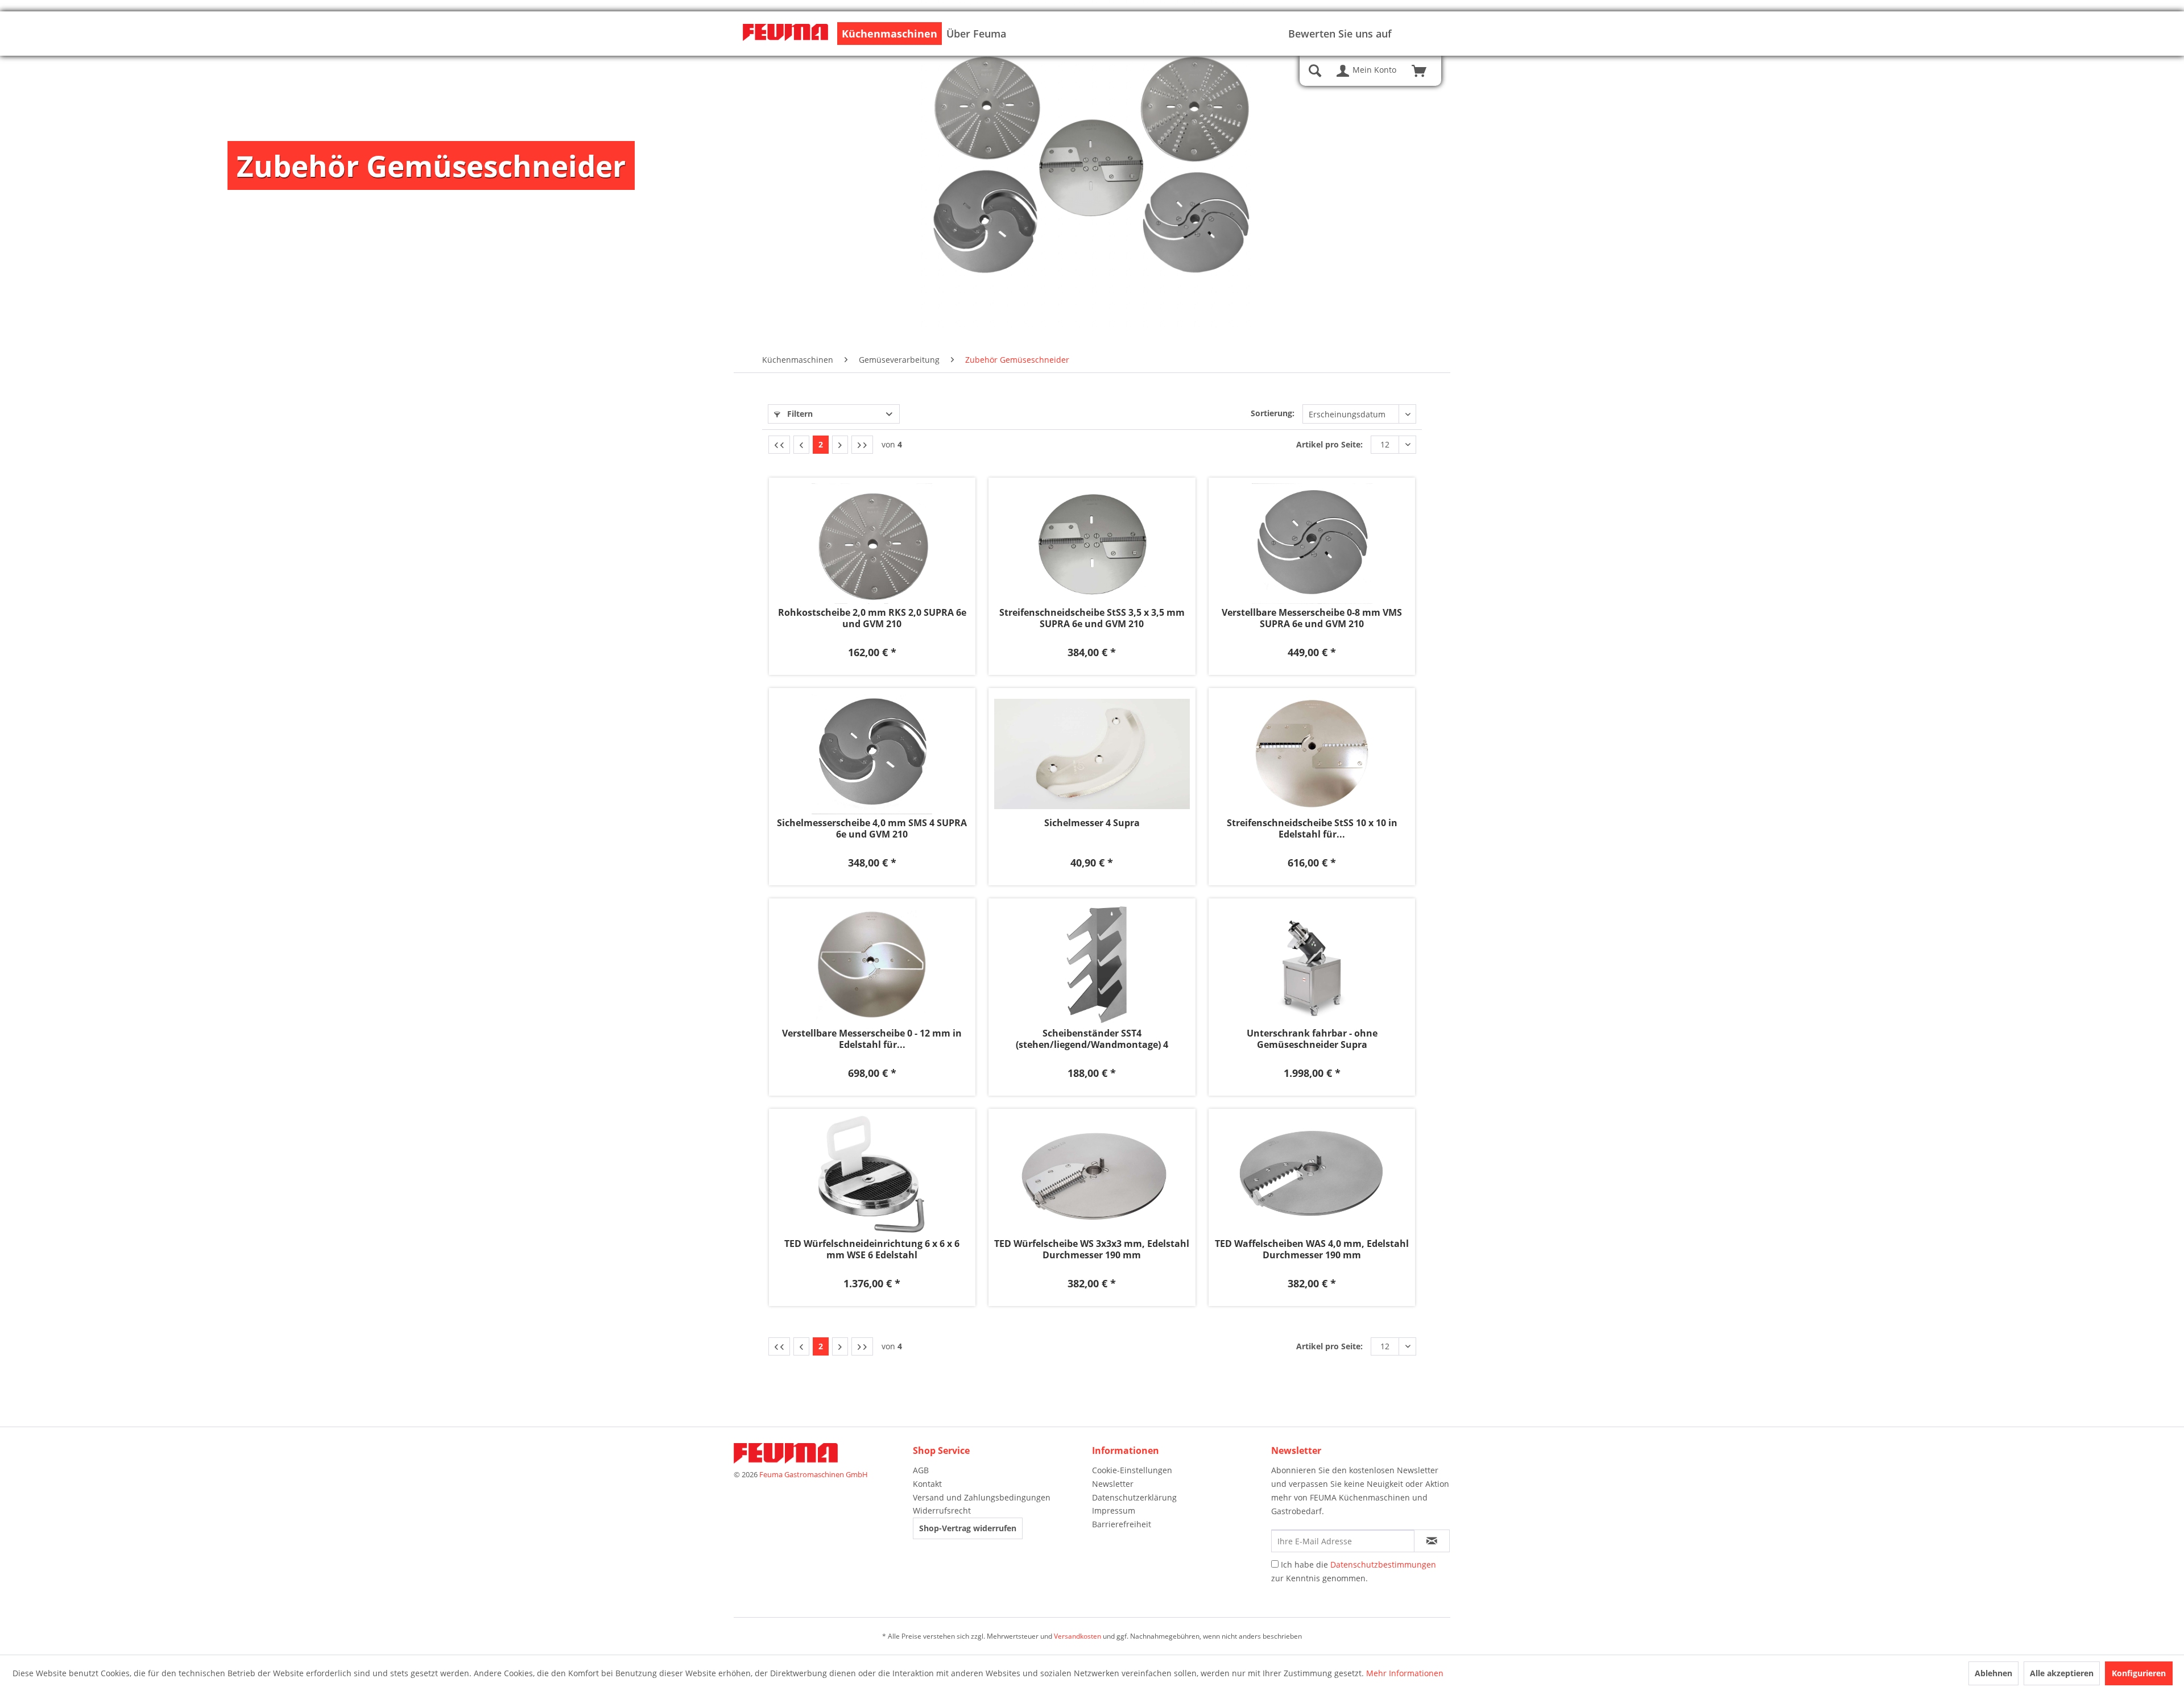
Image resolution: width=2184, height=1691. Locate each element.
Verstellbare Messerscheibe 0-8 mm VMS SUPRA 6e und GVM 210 (1312, 618)
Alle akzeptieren (2062, 1673)
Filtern (799, 414)
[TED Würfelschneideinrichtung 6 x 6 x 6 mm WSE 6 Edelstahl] (872, 1175)
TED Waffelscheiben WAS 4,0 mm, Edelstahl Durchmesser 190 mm (1312, 1249)
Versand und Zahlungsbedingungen (982, 1497)
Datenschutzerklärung (1134, 1497)
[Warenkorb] (1424, 71)
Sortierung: (1273, 413)
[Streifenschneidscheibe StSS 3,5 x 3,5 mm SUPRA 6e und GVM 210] (1092, 544)
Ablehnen (1993, 1673)
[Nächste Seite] (840, 445)
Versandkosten (1077, 1636)
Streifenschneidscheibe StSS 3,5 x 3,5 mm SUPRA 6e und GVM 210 (1092, 618)
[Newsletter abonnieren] (1432, 1541)
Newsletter (1113, 1484)
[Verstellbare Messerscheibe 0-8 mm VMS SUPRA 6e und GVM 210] (1312, 544)
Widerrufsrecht (942, 1510)
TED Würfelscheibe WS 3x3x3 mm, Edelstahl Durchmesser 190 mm (1092, 1249)
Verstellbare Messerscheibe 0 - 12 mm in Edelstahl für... (872, 1039)
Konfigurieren (2139, 1673)
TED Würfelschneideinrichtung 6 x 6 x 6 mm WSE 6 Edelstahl (872, 1249)
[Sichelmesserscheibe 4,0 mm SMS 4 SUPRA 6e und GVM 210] (872, 754)
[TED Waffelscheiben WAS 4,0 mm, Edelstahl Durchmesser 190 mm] (1312, 1175)
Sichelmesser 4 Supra (1092, 823)
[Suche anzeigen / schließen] (1315, 71)
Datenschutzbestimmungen (1383, 1564)
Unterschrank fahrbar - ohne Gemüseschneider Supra (1312, 1039)
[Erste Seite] (779, 445)
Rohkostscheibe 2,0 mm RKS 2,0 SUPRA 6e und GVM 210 (872, 618)
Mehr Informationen (1405, 1673)
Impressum (1114, 1510)
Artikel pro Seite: (1329, 444)
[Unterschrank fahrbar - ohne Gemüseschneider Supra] (1312, 964)
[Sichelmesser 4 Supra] (1092, 754)
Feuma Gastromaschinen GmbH (814, 1474)
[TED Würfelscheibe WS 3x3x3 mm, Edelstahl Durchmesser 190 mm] (1092, 1175)
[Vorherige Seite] (801, 445)
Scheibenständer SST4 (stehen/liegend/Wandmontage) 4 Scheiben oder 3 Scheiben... (1092, 1039)
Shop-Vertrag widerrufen (968, 1528)
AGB (921, 1470)
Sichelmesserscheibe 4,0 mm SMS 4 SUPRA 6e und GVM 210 (872, 828)
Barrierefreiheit (1122, 1524)
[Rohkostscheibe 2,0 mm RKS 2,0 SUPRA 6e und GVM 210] (872, 544)
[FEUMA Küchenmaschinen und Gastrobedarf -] (785, 34)
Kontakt (927, 1484)
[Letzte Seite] (862, 445)
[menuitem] (890, 34)
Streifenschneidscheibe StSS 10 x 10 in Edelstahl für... (1312, 828)
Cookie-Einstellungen (1132, 1470)
